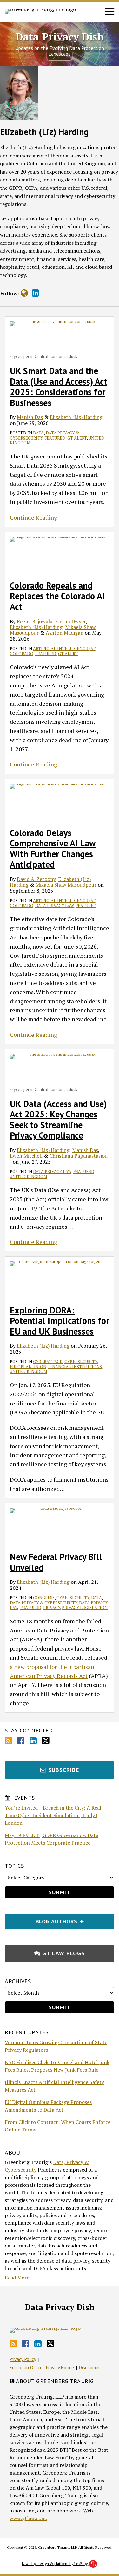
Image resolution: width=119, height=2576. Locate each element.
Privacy (52, 1608)
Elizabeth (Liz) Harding (76, 417)
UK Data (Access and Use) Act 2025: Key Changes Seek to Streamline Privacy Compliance (58, 1120)
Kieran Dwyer (70, 621)
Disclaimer (89, 2367)
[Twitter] (46, 1741)
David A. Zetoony (36, 879)
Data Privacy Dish (60, 37)
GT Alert (77, 438)
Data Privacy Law (54, 906)
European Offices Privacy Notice (42, 2367)
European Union (28, 1367)
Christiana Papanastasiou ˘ (59, 1159)
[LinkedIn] (33, 1741)
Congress (44, 1598)
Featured (55, 438)
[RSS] (8, 1741)
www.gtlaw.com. (28, 2518)
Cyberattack (48, 1362)
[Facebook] (21, 1741)
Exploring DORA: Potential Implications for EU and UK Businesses (60, 1321)
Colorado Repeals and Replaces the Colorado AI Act (57, 596)
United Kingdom (28, 1177)
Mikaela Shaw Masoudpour (66, 885)
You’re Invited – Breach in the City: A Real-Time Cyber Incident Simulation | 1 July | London (54, 1815)
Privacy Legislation (85, 1608)
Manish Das (30, 417)
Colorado (22, 654)
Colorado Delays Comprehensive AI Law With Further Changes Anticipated (53, 849)
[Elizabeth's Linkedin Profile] (35, 293)
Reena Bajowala (35, 621)
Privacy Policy (23, 2359)
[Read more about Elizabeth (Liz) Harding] (24, 293)
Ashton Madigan (65, 633)
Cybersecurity (81, 1362)
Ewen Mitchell (26, 1156)
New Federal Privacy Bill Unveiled (56, 1562)
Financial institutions (75, 1367)
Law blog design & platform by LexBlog (55, 2564)
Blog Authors (42, 1919)
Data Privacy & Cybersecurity (43, 1603)
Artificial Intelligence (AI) (65, 649)
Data (38, 433)
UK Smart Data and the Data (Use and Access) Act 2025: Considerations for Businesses (59, 387)
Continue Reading (33, 517)
